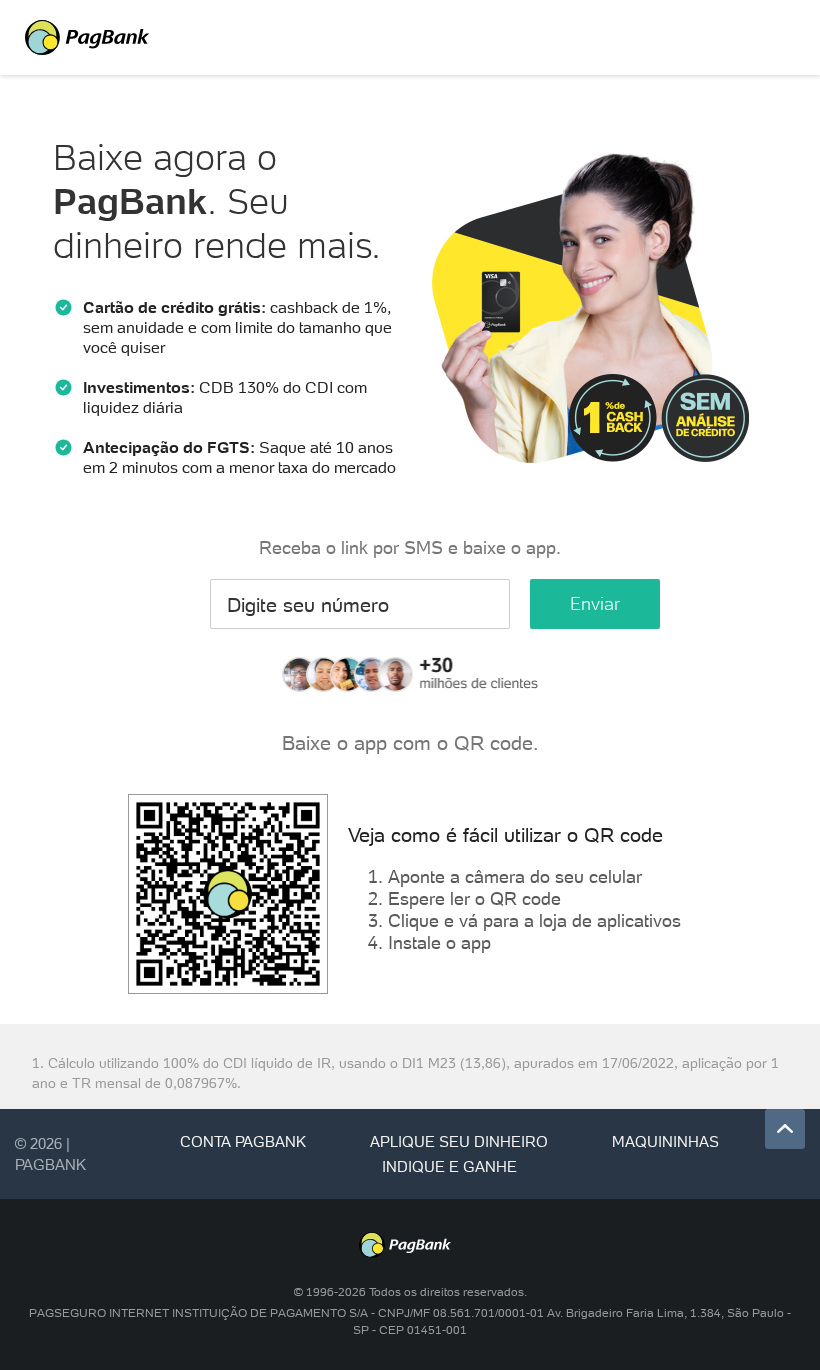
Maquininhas (665, 1141)
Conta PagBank (243, 1141)
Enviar (595, 603)
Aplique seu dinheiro (459, 1141)
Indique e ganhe (449, 1166)
